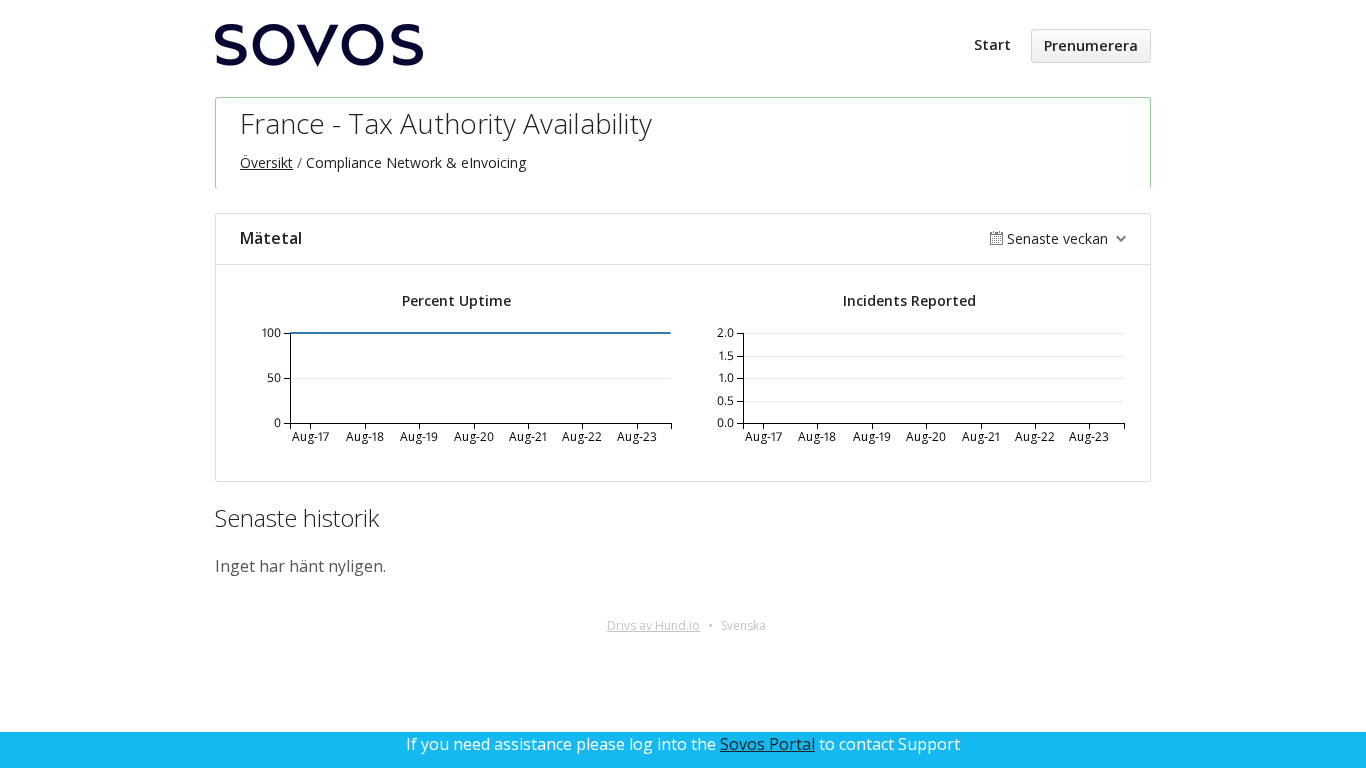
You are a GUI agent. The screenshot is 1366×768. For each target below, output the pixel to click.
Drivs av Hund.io (653, 625)
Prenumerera (1091, 45)
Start (992, 44)
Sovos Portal (767, 744)
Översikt (266, 162)
